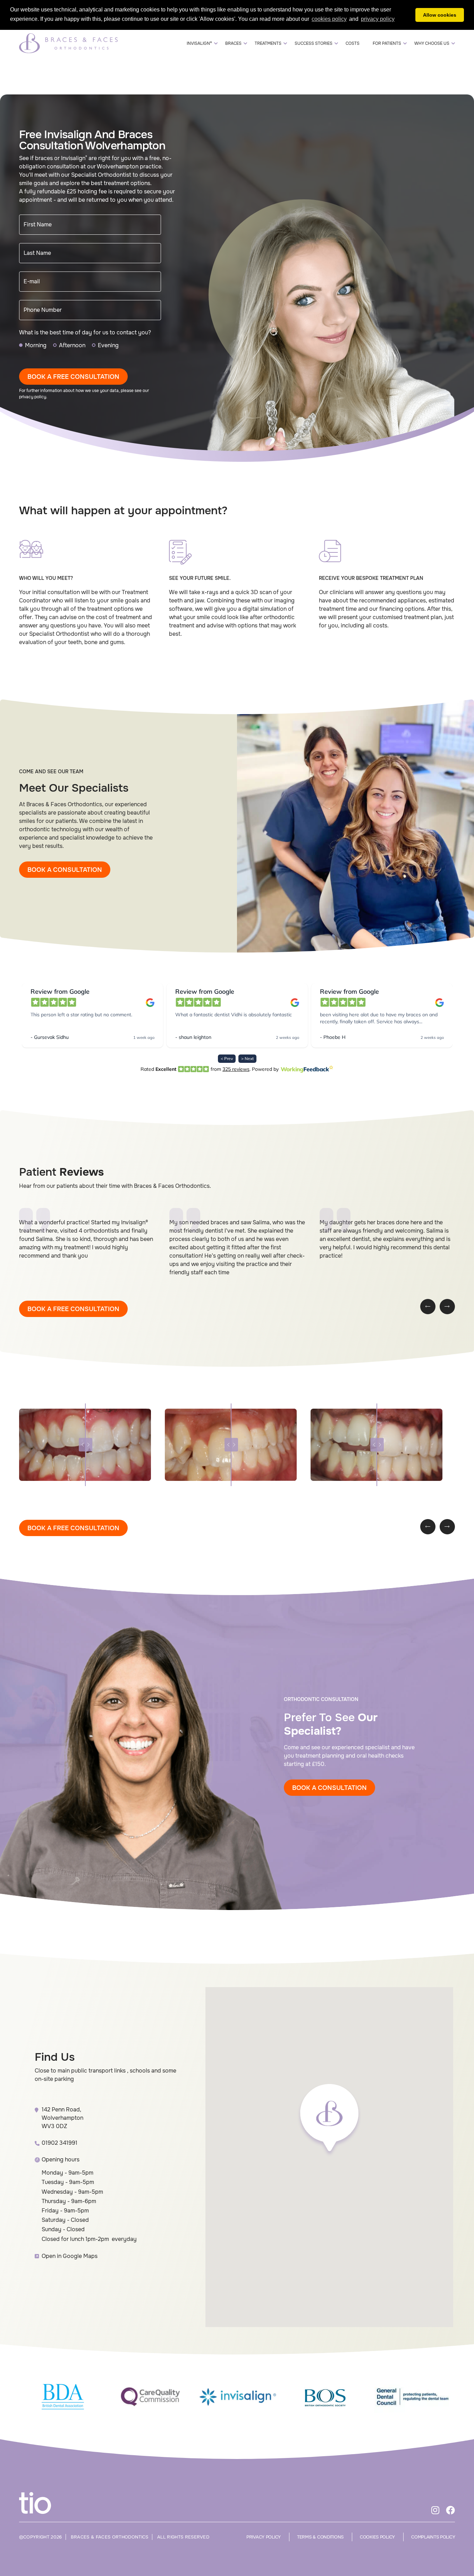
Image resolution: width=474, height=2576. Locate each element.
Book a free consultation (73, 1309)
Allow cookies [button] (440, 15)
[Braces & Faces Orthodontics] (68, 43)
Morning (36, 345)
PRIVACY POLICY (264, 2537)
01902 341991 (60, 2143)
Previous (428, 1307)
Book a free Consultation (73, 377)
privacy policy (33, 397)
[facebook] (450, 2511)
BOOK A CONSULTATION (65, 870)
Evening (108, 345)
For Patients (387, 43)
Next (447, 1307)
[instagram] (435, 2511)
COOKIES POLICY (377, 2537)
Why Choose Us (432, 43)
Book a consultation (329, 1788)
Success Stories (314, 43)
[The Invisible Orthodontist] (43, 2503)
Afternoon (72, 345)
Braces (233, 43)
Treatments (268, 43)
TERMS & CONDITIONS (320, 2537)
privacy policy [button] (378, 19)
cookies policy (329, 19)
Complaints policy (433, 2537)
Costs (353, 43)
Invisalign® (199, 43)
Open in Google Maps (70, 2256)
